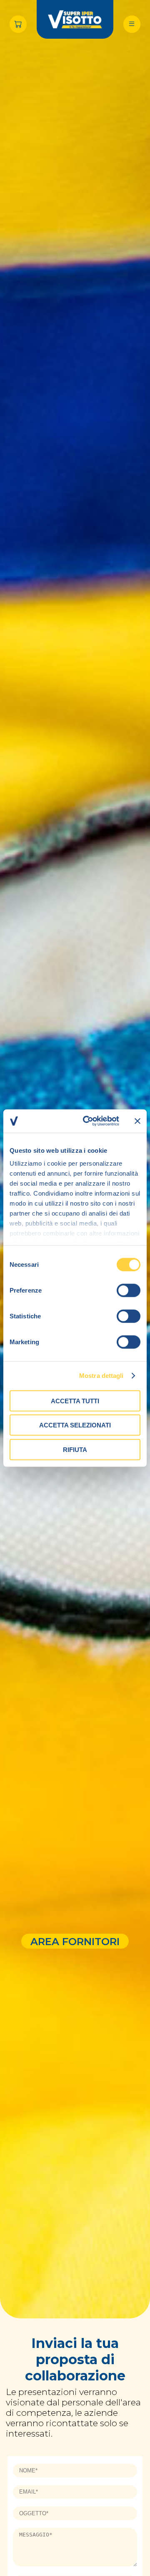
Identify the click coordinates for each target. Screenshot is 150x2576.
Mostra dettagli (101, 1376)
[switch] (129, 1290)
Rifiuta (75, 1449)
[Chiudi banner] (137, 1121)
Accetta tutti (75, 1401)
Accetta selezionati (75, 1425)
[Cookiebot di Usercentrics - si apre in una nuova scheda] (88, 1121)
